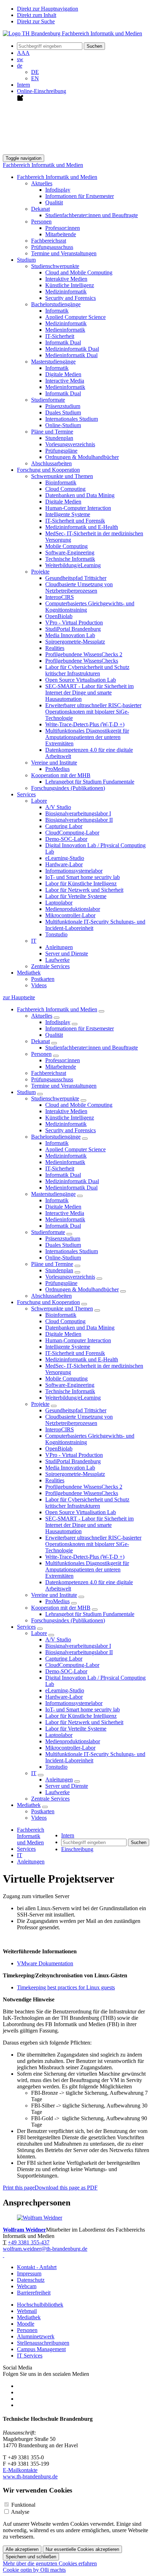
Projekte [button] (40, 572)
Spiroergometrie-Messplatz (75, 642)
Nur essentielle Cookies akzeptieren (82, 2549)
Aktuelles (42, 1016)
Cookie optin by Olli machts (34, 2570)
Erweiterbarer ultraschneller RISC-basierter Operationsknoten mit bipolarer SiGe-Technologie (93, 712)
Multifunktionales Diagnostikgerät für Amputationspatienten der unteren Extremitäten (87, 737)
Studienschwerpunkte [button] (55, 266)
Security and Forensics (71, 298)
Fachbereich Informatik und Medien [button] (57, 177)
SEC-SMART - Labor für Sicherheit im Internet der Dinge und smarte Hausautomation (89, 693)
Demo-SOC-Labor (66, 839)
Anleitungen (59, 947)
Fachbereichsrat (49, 241)
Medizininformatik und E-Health (82, 527)
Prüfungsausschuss (52, 247)
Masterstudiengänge (53, 1194)
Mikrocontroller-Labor (70, 915)
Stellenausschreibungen (43, 2343)
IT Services (30, 2356)
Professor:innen (63, 228)
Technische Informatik (70, 559)
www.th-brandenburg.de (30, 2476)
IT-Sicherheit (60, 336)
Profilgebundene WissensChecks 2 (84, 654)
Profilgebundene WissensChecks (82, 661)
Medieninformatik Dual (71, 355)
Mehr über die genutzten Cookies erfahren (50, 2563)
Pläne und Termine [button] (52, 432)
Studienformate (48, 1232)
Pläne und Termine (52, 1264)
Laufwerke (57, 960)
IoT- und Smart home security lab (83, 877)
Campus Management (41, 2349)
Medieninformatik (65, 330)
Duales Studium (63, 412)
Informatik (57, 311)
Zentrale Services (50, 966)
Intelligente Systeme (68, 514)
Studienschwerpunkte (55, 1098)
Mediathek (29, 1805)
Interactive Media (65, 381)
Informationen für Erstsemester (80, 196)
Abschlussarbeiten (51, 463)
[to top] (4, 2255)
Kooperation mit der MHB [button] (61, 775)
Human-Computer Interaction (78, 508)
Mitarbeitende (61, 234)
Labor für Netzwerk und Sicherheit (84, 890)
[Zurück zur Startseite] (72, 33)
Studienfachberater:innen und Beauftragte (92, 215)
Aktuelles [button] (42, 183)
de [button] (20, 66)
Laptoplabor (59, 903)
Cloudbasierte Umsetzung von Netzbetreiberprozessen (79, 588)
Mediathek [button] (29, 973)
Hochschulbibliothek (40, 2305)
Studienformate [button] (48, 400)
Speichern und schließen (31, 2557)
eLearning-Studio (65, 858)
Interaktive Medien (66, 279)
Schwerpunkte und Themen (62, 1309)
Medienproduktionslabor (73, 909)
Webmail (27, 2311)
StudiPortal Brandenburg (73, 629)
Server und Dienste (67, 953)
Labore (39, 1633)
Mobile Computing (66, 546)
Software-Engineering (70, 553)
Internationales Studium (72, 419)
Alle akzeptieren (22, 2549)
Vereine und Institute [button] (54, 763)
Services (26, 1627)
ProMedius (57, 769)
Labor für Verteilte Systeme (76, 896)
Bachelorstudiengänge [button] (56, 304)
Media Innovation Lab (70, 635)
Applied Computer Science (75, 317)
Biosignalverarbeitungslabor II (79, 820)
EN (35, 78)
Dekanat (40, 1041)
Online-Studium (63, 425)
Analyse (20, 2512)
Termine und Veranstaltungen (64, 253)
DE (35, 72)
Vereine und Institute (54, 1595)
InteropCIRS (60, 597)
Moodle (26, 2324)
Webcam (27, 2286)
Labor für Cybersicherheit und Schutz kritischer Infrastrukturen (87, 670)
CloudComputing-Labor (72, 833)
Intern (24, 85)
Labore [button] (39, 801)
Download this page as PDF (66, 2188)
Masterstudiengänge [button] (53, 362)
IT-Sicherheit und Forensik (75, 521)
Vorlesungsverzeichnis (70, 444)
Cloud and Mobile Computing (79, 272)
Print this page (19, 2188)
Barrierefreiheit (34, 2293)
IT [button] (34, 941)
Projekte (40, 1404)
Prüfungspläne (61, 451)
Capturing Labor (64, 826)
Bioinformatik (61, 482)
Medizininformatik (66, 292)
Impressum (29, 2273)
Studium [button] (26, 260)
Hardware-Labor (64, 864)
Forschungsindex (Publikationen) (68, 788)
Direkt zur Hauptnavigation (48, 9)
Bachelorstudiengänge (56, 1137)
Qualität (54, 202)
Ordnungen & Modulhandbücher (82, 457)
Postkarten (43, 979)
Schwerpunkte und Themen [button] (62, 476)
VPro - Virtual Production (74, 623)
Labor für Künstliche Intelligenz (81, 883)
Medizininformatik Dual (72, 349)
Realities (55, 648)
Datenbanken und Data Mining (80, 495)
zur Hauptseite (19, 997)
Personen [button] (41, 222)
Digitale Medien (63, 374)
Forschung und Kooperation (48, 1302)
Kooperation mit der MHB (61, 1608)
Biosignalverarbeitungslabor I (78, 813)
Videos (39, 985)
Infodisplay (58, 190)
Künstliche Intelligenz (70, 285)
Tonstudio (56, 934)
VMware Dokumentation (45, 1963)
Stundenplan (59, 438)
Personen (41, 1054)
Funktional (23, 2505)
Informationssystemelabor (74, 871)
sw (20, 59)
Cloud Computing (65, 489)
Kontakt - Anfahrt (37, 2267)
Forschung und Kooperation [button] (48, 470)
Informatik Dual (63, 342)
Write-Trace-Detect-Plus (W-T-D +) (85, 724)
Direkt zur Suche (36, 21)
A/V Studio (58, 807)
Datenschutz (31, 2280)
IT (34, 1773)
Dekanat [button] (40, 209)
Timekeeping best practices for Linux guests (66, 1987)
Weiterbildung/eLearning (73, 565)
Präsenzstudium (63, 406)
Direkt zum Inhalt (37, 15)
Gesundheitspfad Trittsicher (76, 578)
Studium (26, 1092)
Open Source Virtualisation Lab (81, 680)
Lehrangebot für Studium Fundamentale (90, 782)
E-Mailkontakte (20, 2470)
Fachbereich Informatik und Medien (43, 165)
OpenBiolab (59, 616)
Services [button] (26, 794)
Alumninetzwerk (36, 2336)
